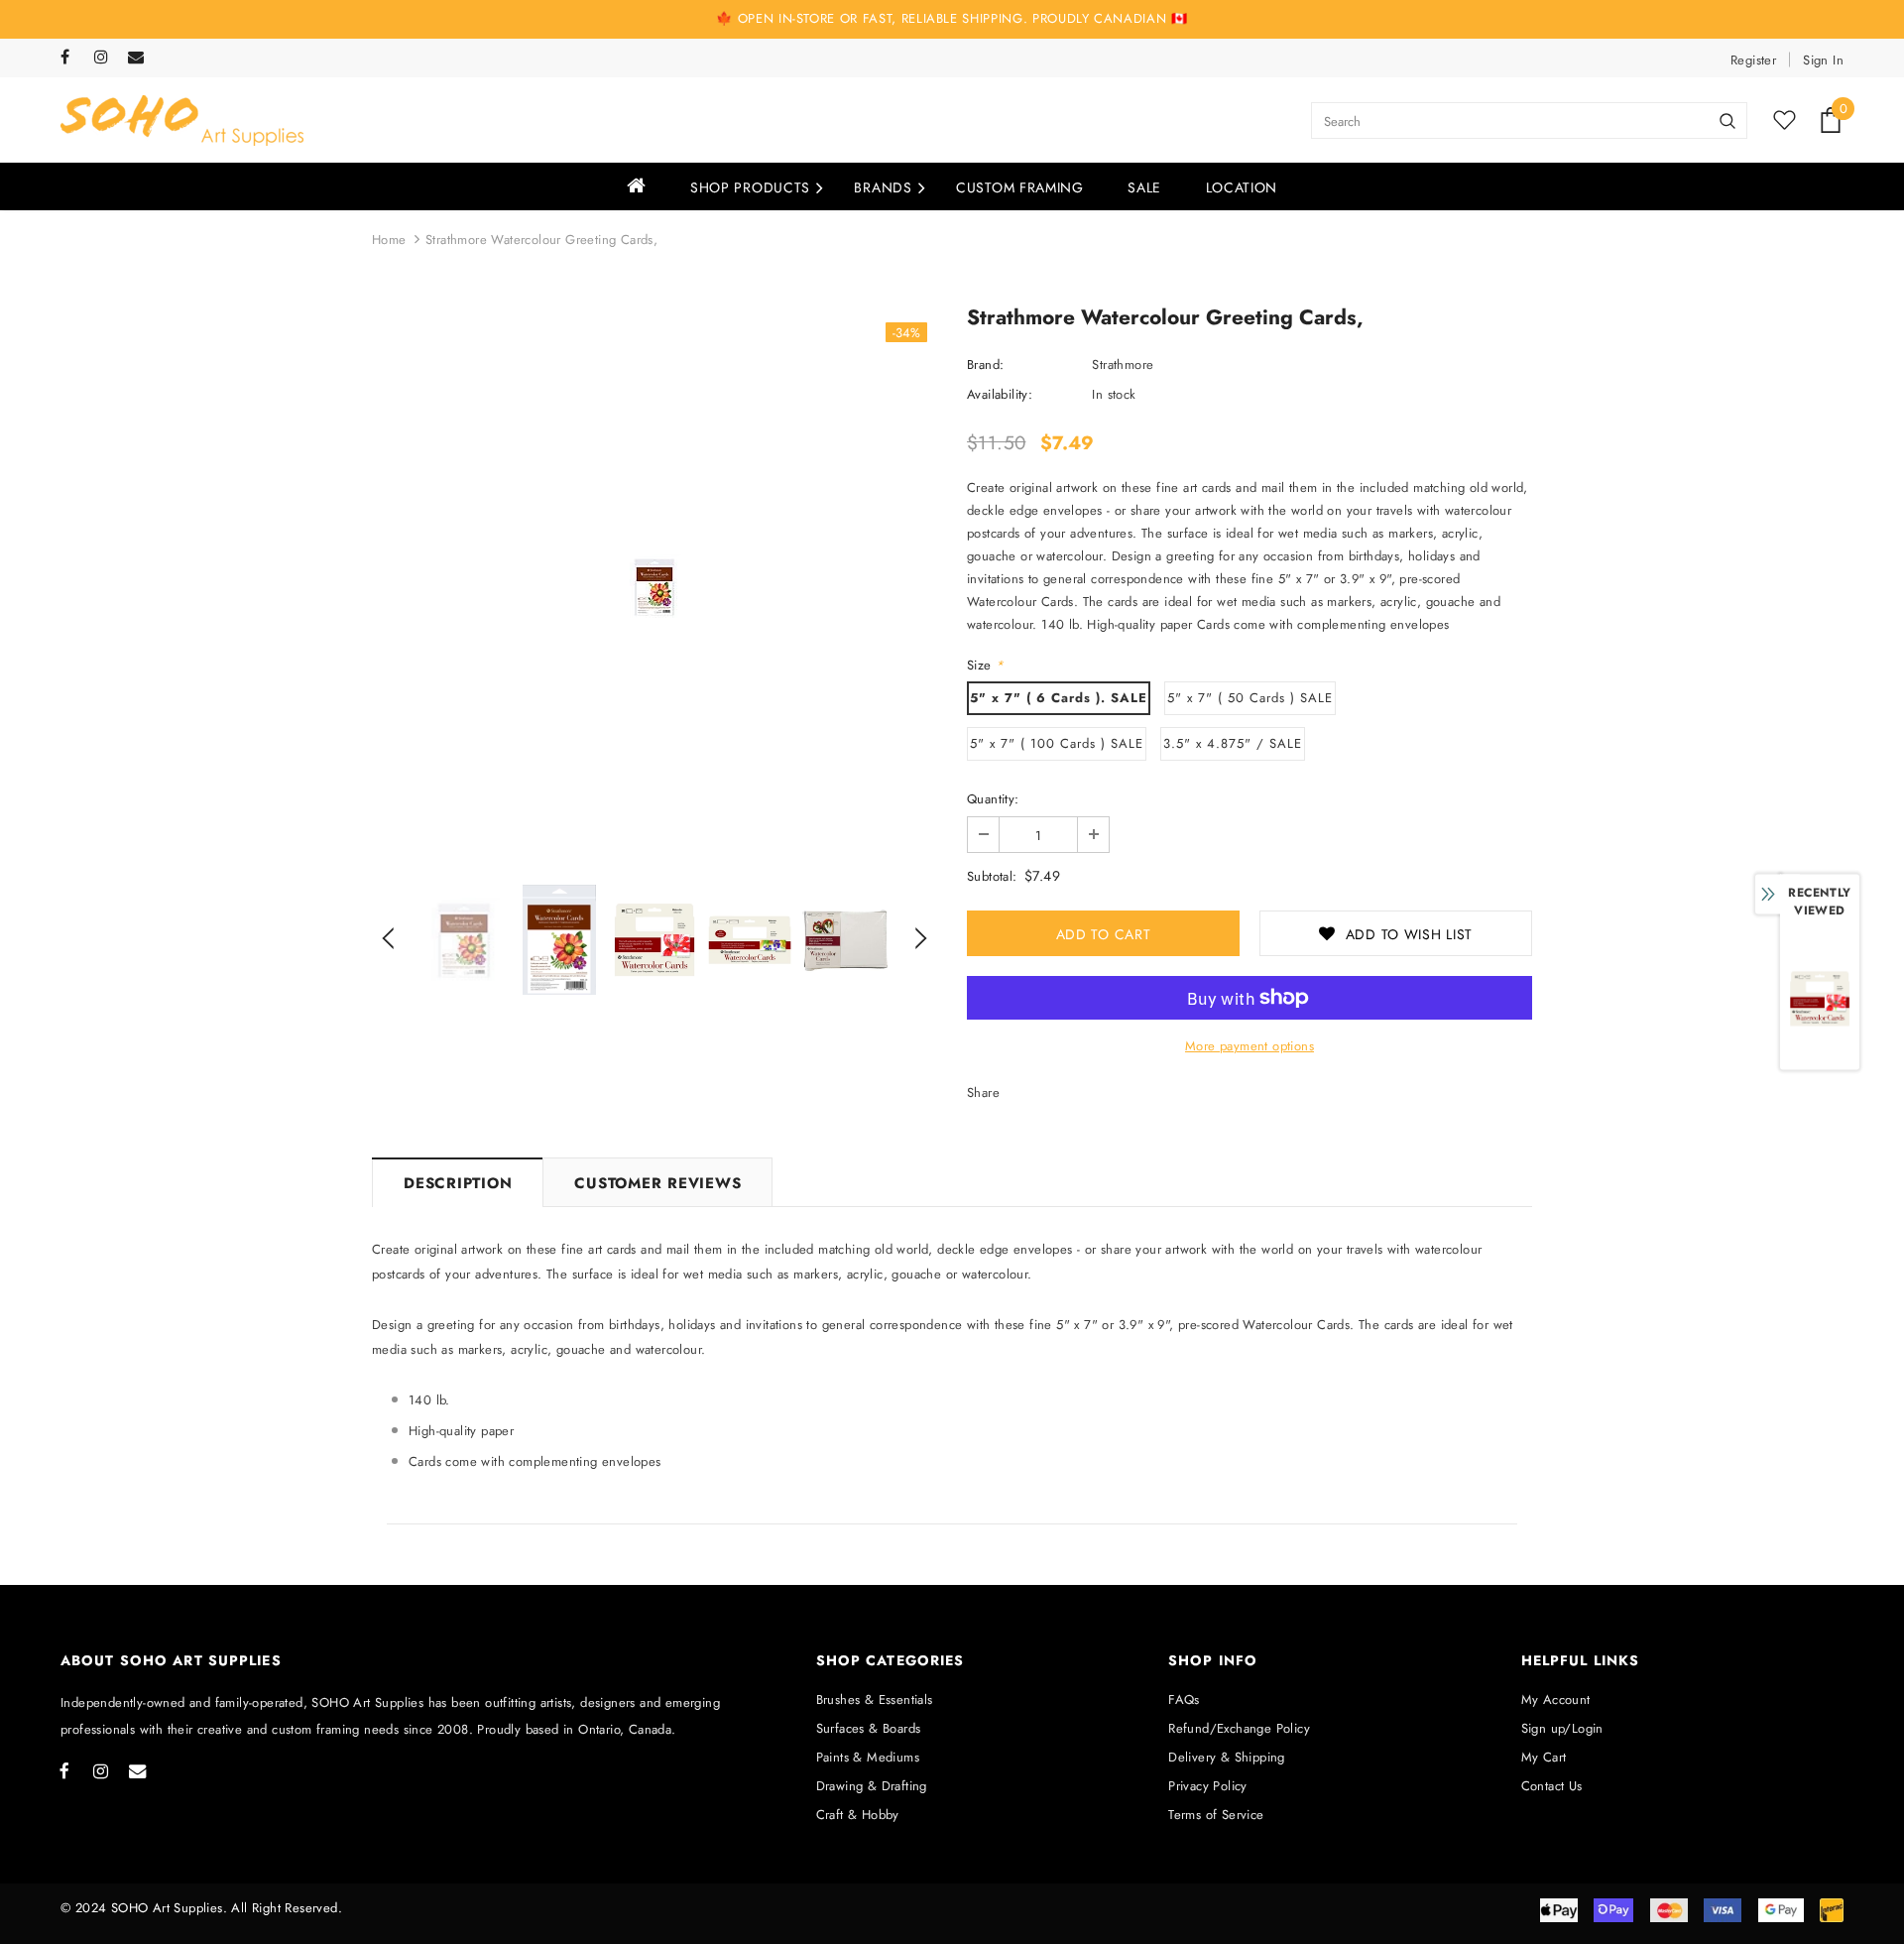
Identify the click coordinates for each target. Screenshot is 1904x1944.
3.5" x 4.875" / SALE (1233, 743)
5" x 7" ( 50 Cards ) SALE (1250, 698)
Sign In (1823, 60)
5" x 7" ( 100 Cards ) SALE (1057, 743)
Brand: (985, 364)
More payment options (1249, 1046)
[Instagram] (107, 58)
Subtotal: (992, 876)
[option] (654, 587)
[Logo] (182, 121)
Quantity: (993, 799)
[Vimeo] (140, 58)
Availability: (1000, 394)
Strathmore (1123, 364)
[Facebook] (73, 58)
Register (1753, 60)
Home (389, 240)
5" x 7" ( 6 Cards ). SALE (1059, 698)
